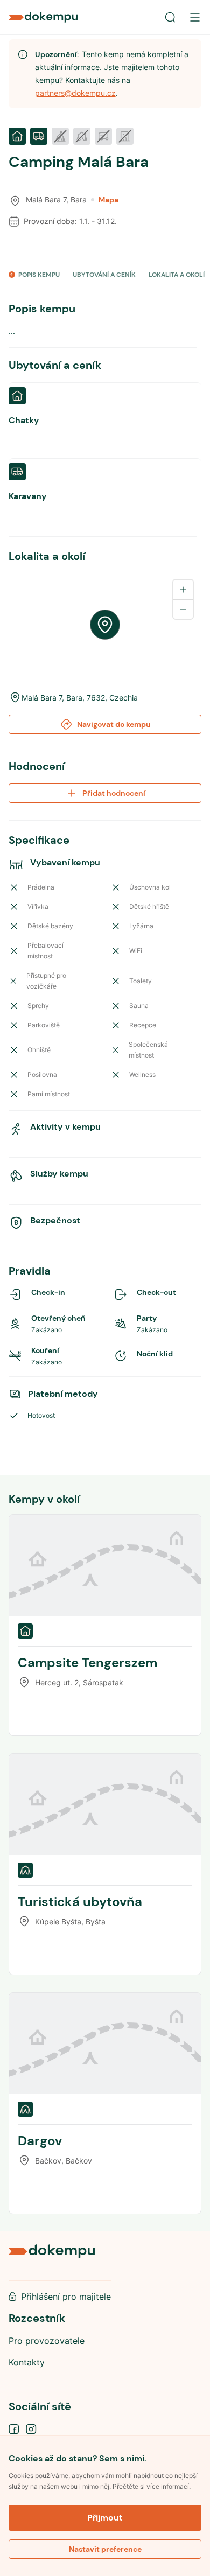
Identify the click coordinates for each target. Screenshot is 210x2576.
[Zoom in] (183, 590)
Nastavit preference (105, 2549)
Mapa (108, 200)
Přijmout (105, 2518)
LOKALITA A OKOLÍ (177, 275)
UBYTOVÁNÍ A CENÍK (104, 275)
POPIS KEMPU (39, 275)
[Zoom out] (183, 609)
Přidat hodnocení (114, 793)
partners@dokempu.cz (75, 93)
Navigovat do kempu (114, 724)
